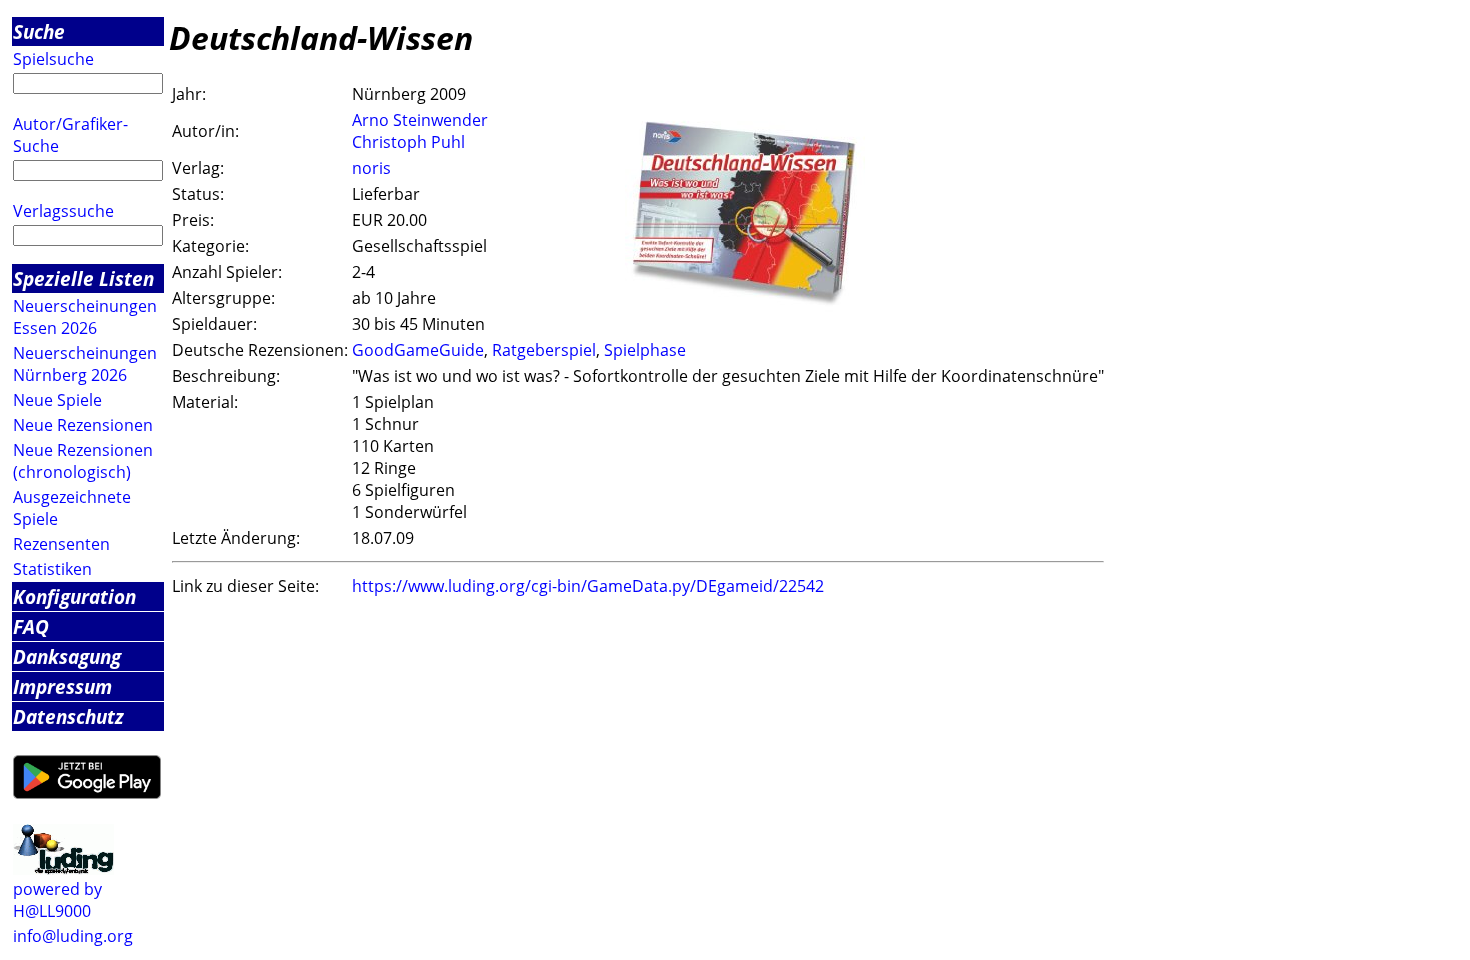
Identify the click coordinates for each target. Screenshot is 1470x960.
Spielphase (645, 350)
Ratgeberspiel (544, 350)
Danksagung (67, 656)
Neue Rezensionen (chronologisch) (83, 461)
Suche (39, 31)
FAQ (31, 626)
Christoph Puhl (408, 142)
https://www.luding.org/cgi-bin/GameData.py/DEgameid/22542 (588, 586)
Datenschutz (68, 716)
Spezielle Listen (83, 278)
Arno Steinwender (420, 120)
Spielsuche (53, 59)
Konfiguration (74, 596)
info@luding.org (73, 936)
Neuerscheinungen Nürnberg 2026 (85, 364)
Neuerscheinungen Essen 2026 (85, 317)
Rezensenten (61, 544)
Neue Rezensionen (83, 425)
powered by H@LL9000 (57, 900)
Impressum (62, 686)
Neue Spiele (57, 400)
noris (371, 168)
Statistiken (52, 569)
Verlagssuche (63, 211)
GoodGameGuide (418, 350)
